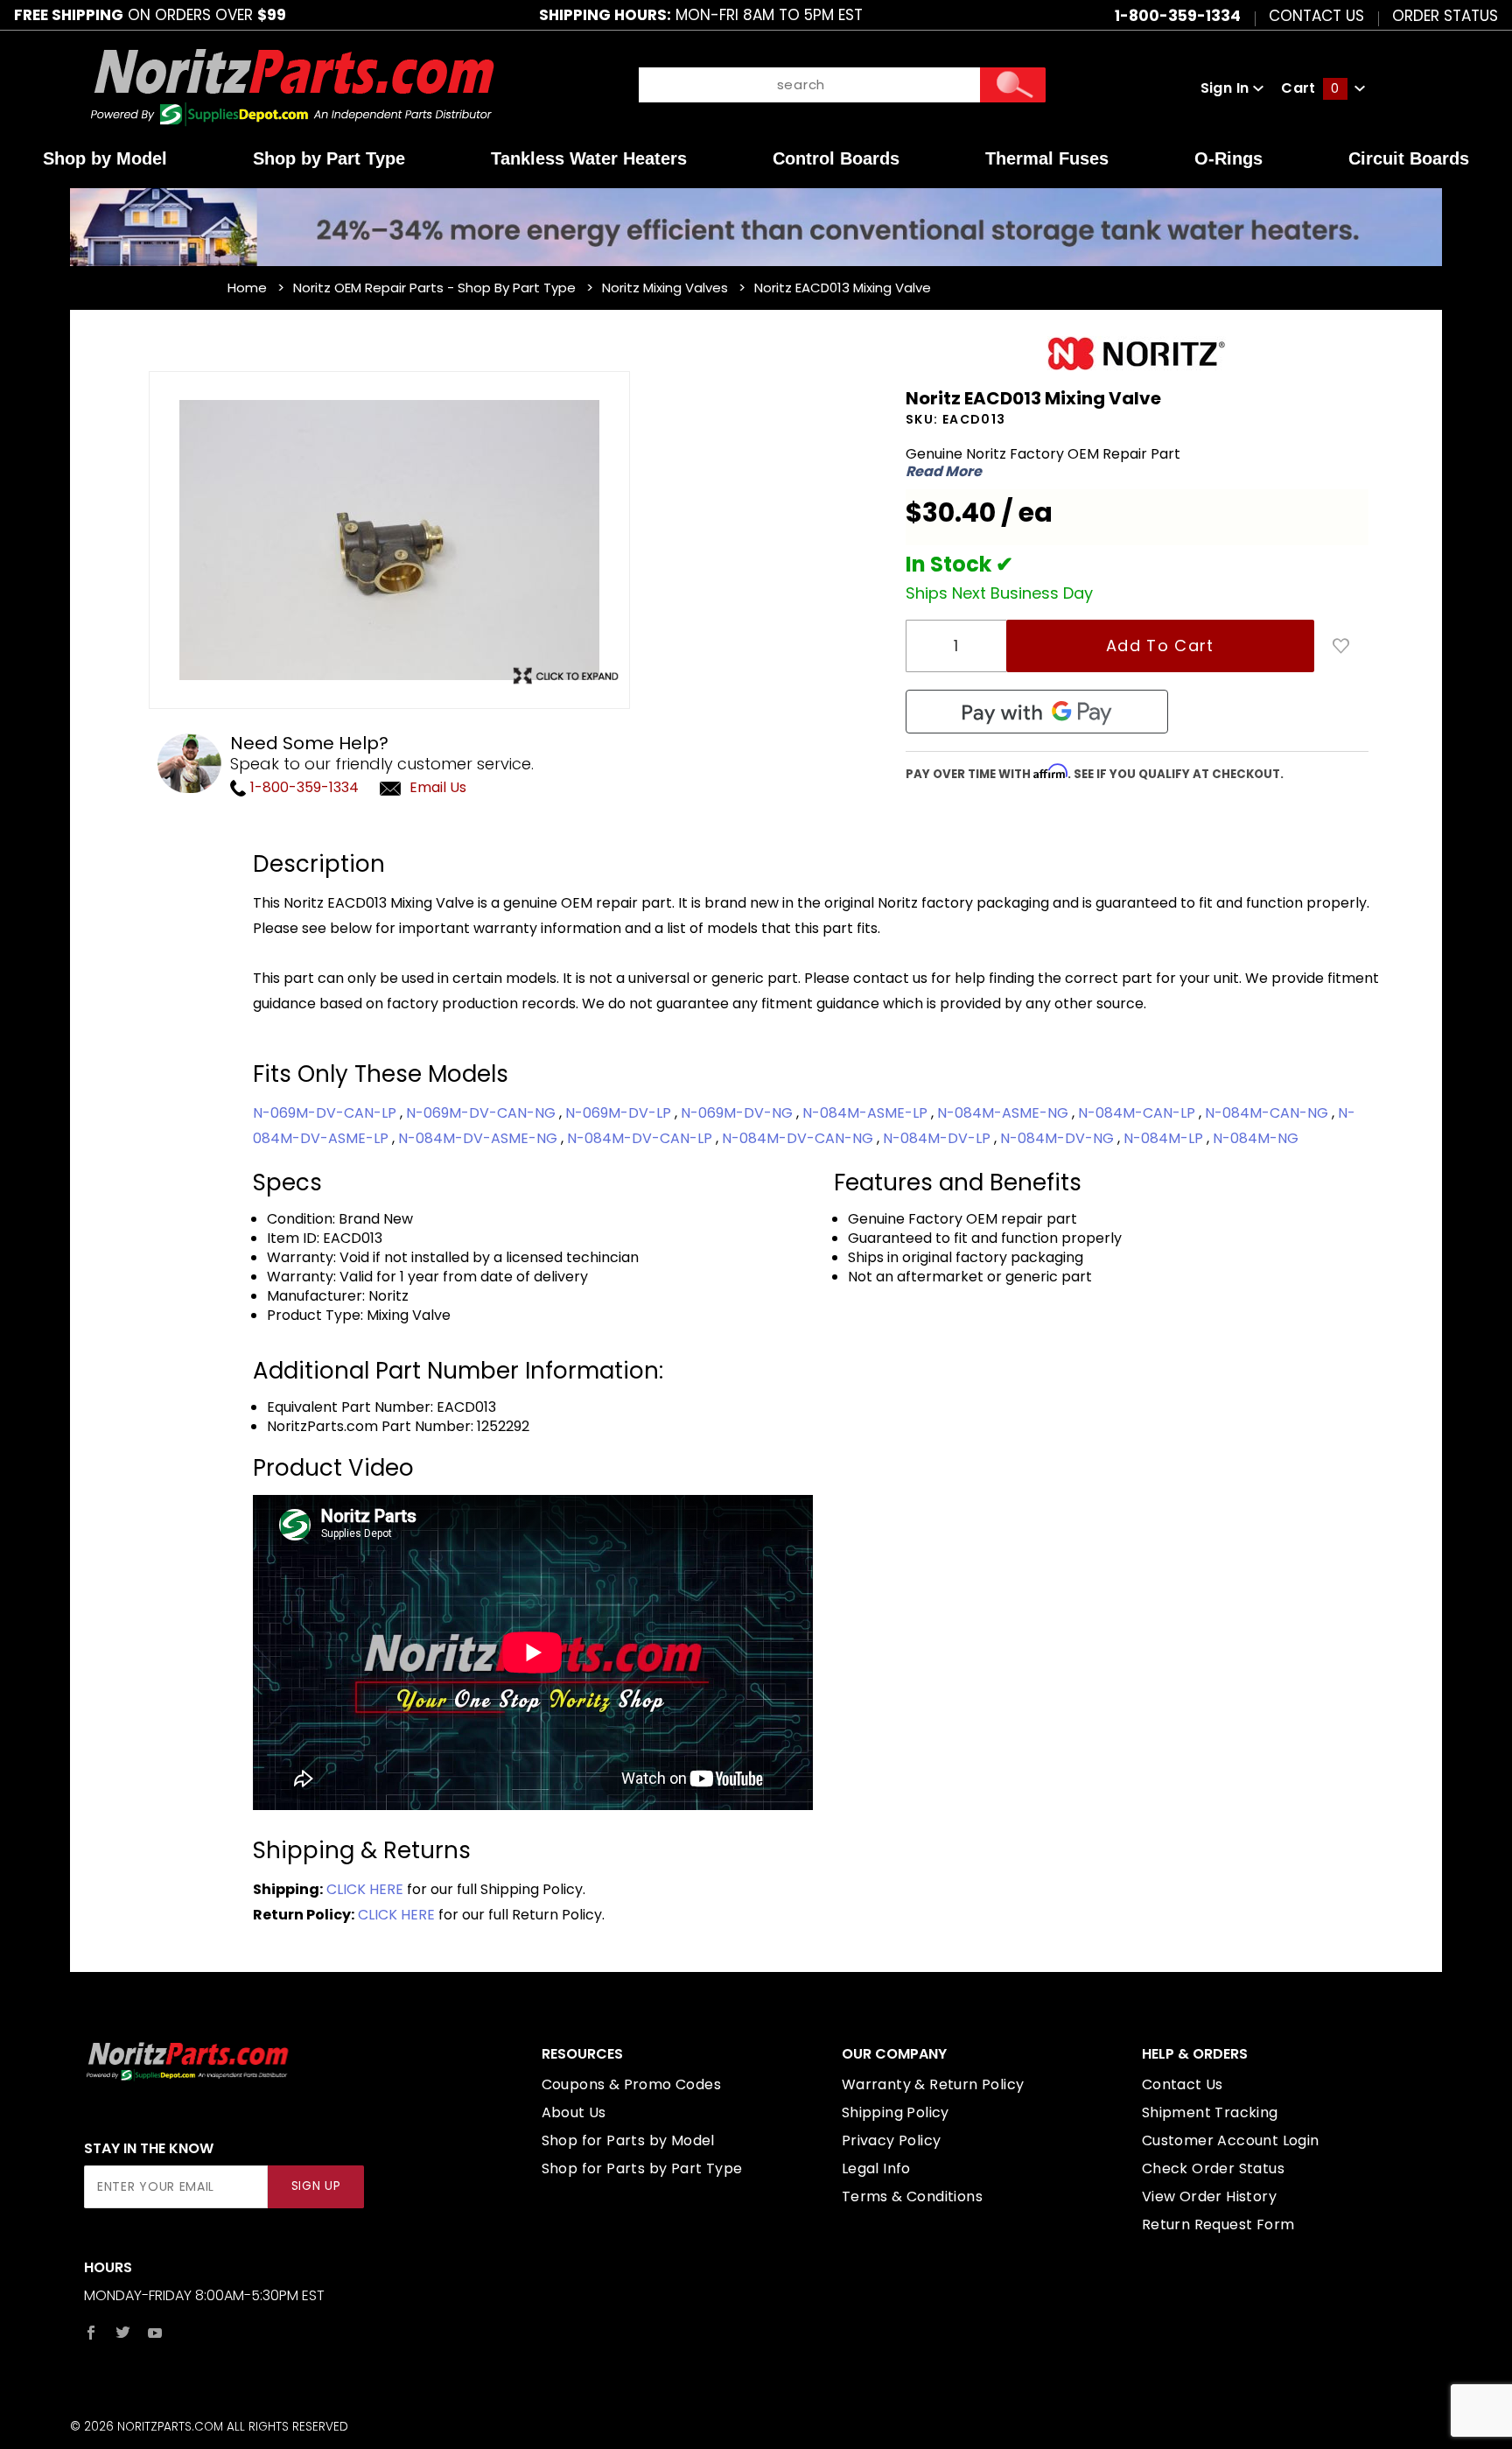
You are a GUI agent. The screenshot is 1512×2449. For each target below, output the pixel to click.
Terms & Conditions (912, 2196)
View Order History (1209, 2196)
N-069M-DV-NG (738, 1113)
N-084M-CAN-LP (1138, 1113)
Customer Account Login (1231, 2140)
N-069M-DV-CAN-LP (326, 1113)
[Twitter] (123, 2333)
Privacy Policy (892, 2140)
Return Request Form (1218, 2224)
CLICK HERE (365, 1889)
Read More (944, 472)
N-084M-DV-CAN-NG (799, 1138)
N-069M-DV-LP (620, 1113)
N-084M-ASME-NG (1004, 1113)
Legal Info (876, 2168)
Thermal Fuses (1047, 158)
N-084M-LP (1165, 1138)
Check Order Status (1213, 2168)
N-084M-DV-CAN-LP (641, 1138)
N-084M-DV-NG (1059, 1138)
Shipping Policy (896, 2112)
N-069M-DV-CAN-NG (483, 1113)
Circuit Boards (1409, 158)
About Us (574, 2112)
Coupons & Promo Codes (631, 2084)
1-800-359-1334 (303, 787)
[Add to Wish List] (1341, 646)
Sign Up (316, 2186)
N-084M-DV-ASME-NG (479, 1138)
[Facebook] (91, 2333)
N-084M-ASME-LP (867, 1113)
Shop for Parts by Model (628, 2140)
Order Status (1445, 15)
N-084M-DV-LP (938, 1138)
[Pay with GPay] (1037, 712)
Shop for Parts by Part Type (642, 2168)
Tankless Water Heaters (589, 158)
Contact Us (1316, 15)
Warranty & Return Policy (933, 2084)
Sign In (1227, 88)
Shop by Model (105, 158)
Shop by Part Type (329, 158)
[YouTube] (155, 2333)
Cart (1310, 88)
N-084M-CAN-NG (1268, 1113)
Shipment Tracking (1210, 2112)
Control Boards (836, 158)
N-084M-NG (1256, 1138)
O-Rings (1228, 158)
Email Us (438, 787)
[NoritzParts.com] (294, 87)
